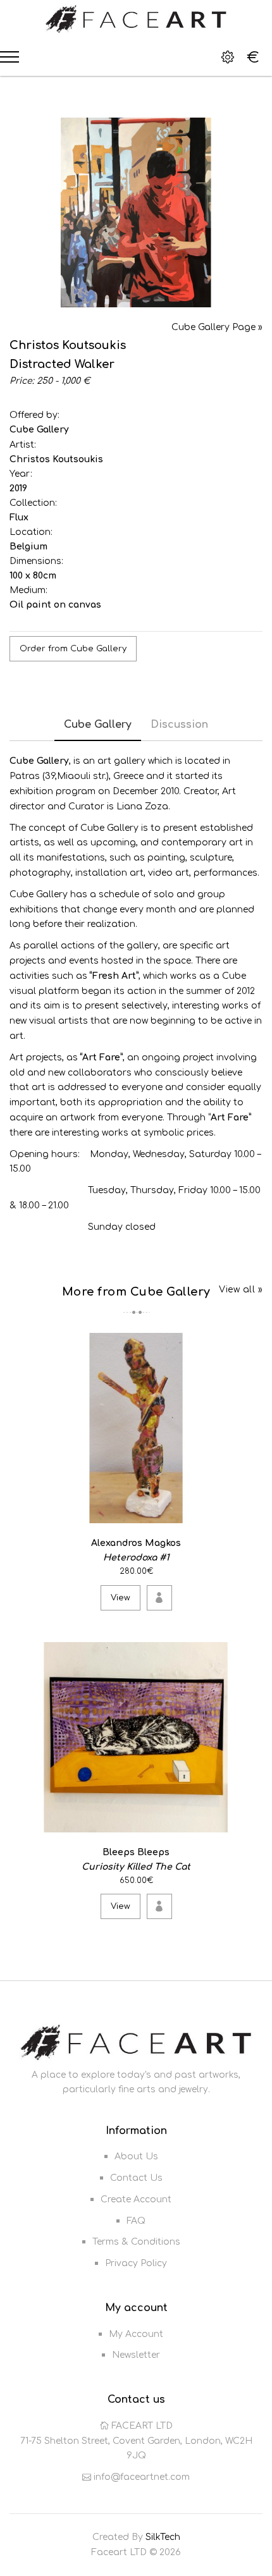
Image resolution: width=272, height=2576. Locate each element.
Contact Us (136, 2178)
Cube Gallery (39, 430)
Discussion (179, 725)
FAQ (136, 2221)
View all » (241, 1290)
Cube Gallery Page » (217, 327)
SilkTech (163, 2537)
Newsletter (136, 2355)
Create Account (136, 2199)
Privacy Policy (136, 2263)
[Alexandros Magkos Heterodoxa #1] (251, 1512)
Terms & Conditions (136, 2242)
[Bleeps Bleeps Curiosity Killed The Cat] (251, 1820)
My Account (136, 2334)
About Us (136, 2156)
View (121, 1598)
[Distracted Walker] (136, 212)
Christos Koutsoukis (56, 459)
